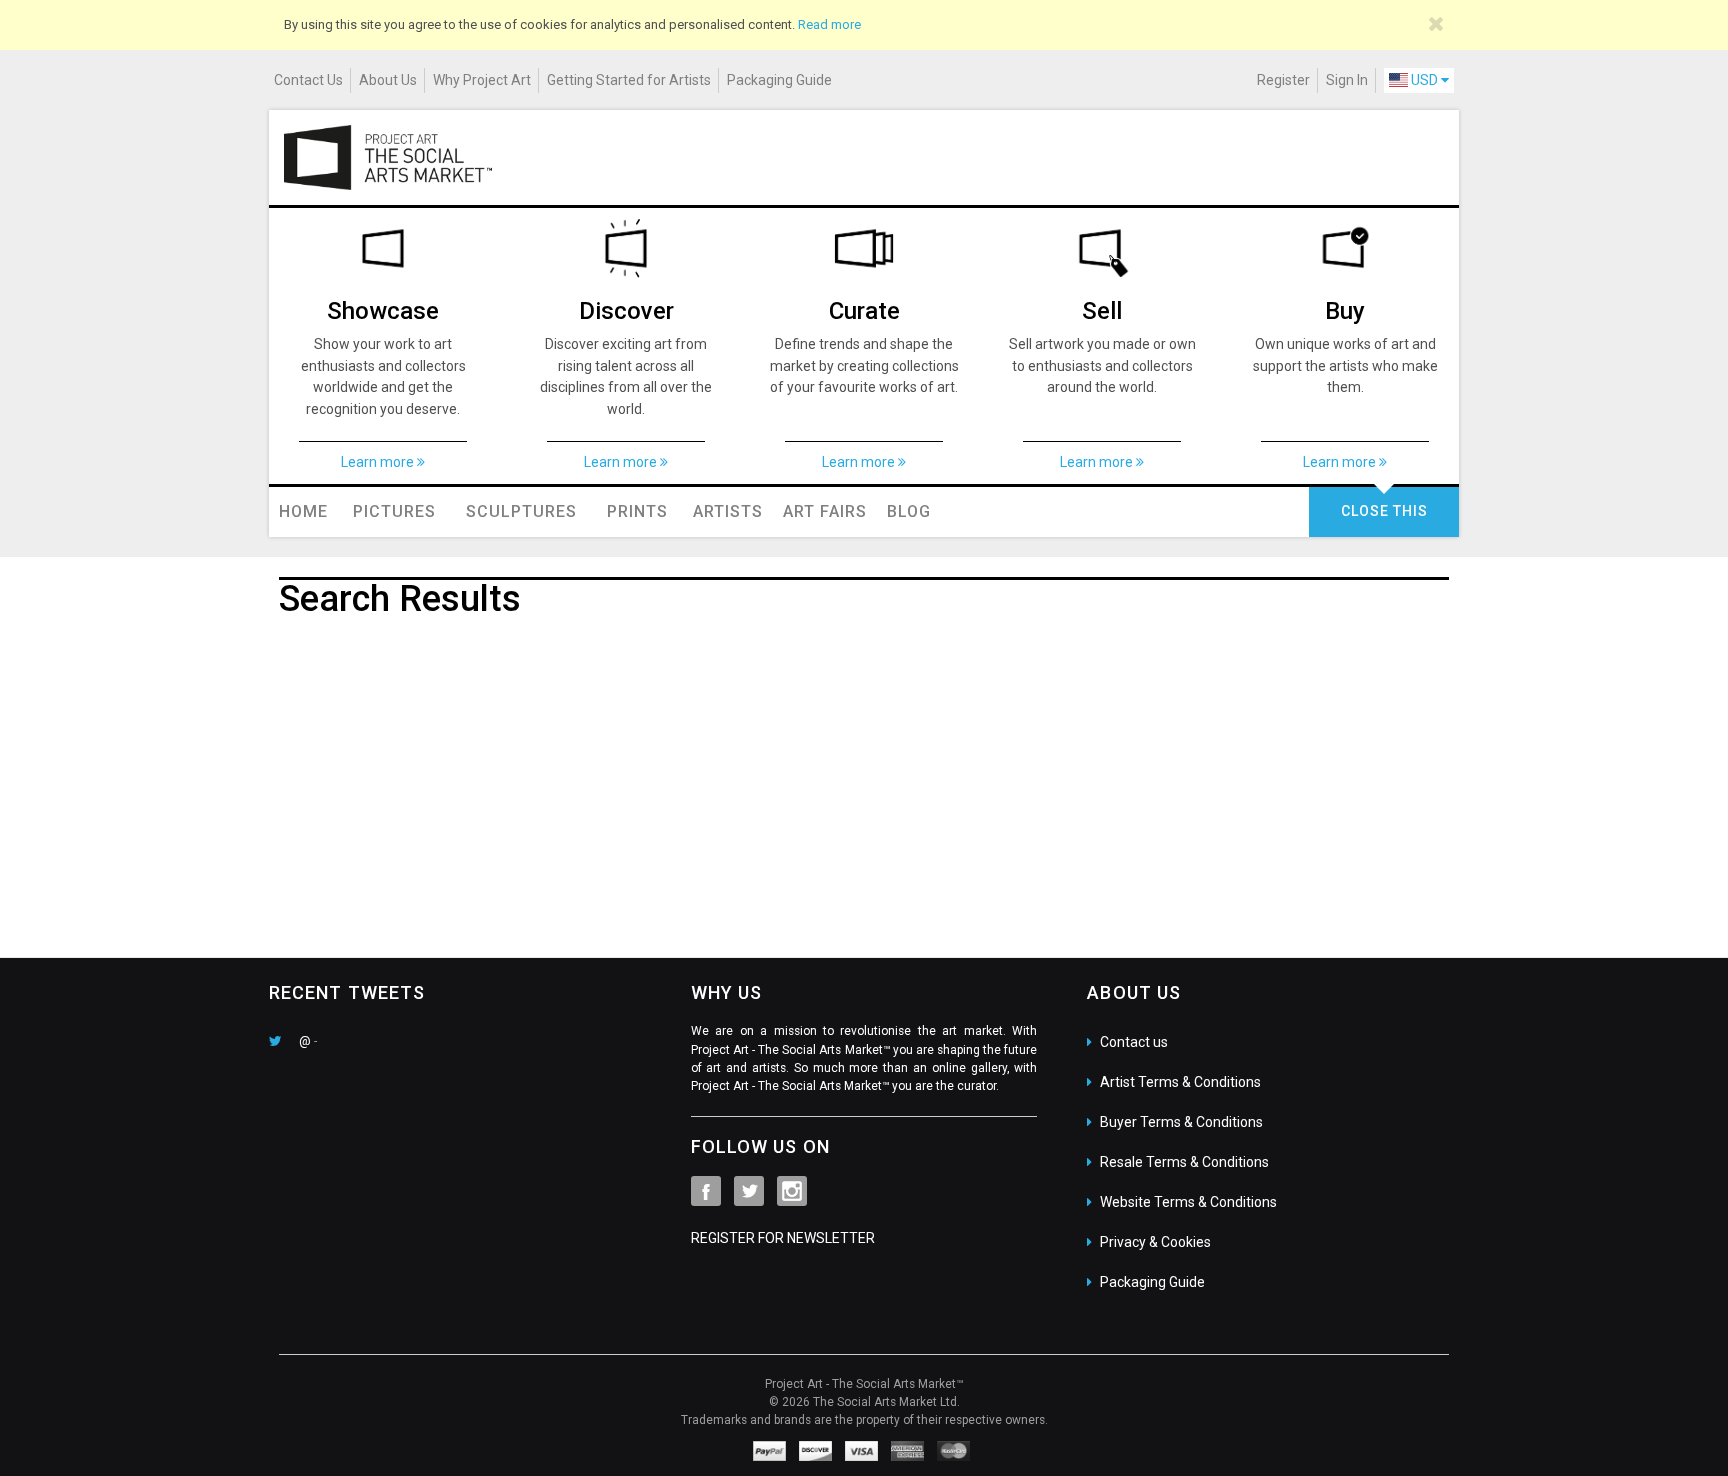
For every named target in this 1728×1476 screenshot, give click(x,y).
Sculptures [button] (521, 511)
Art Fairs (825, 511)
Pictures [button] (394, 511)
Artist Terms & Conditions (1180, 1082)
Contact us (1134, 1042)
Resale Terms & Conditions (1184, 1162)
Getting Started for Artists (629, 80)
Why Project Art (482, 80)
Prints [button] (637, 511)
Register (1283, 80)
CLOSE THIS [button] (1384, 511)
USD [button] (1424, 80)
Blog (909, 511)
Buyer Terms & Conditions (1181, 1122)
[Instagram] (792, 1191)
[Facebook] (706, 1191)
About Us (388, 80)
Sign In (1347, 80)
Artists (728, 511)
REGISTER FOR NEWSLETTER (783, 1238)
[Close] (1436, 24)
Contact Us (308, 80)
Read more (829, 24)
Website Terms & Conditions (1188, 1202)
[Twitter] (749, 1191)
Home (303, 511)
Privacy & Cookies (1155, 1242)
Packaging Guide (779, 80)
